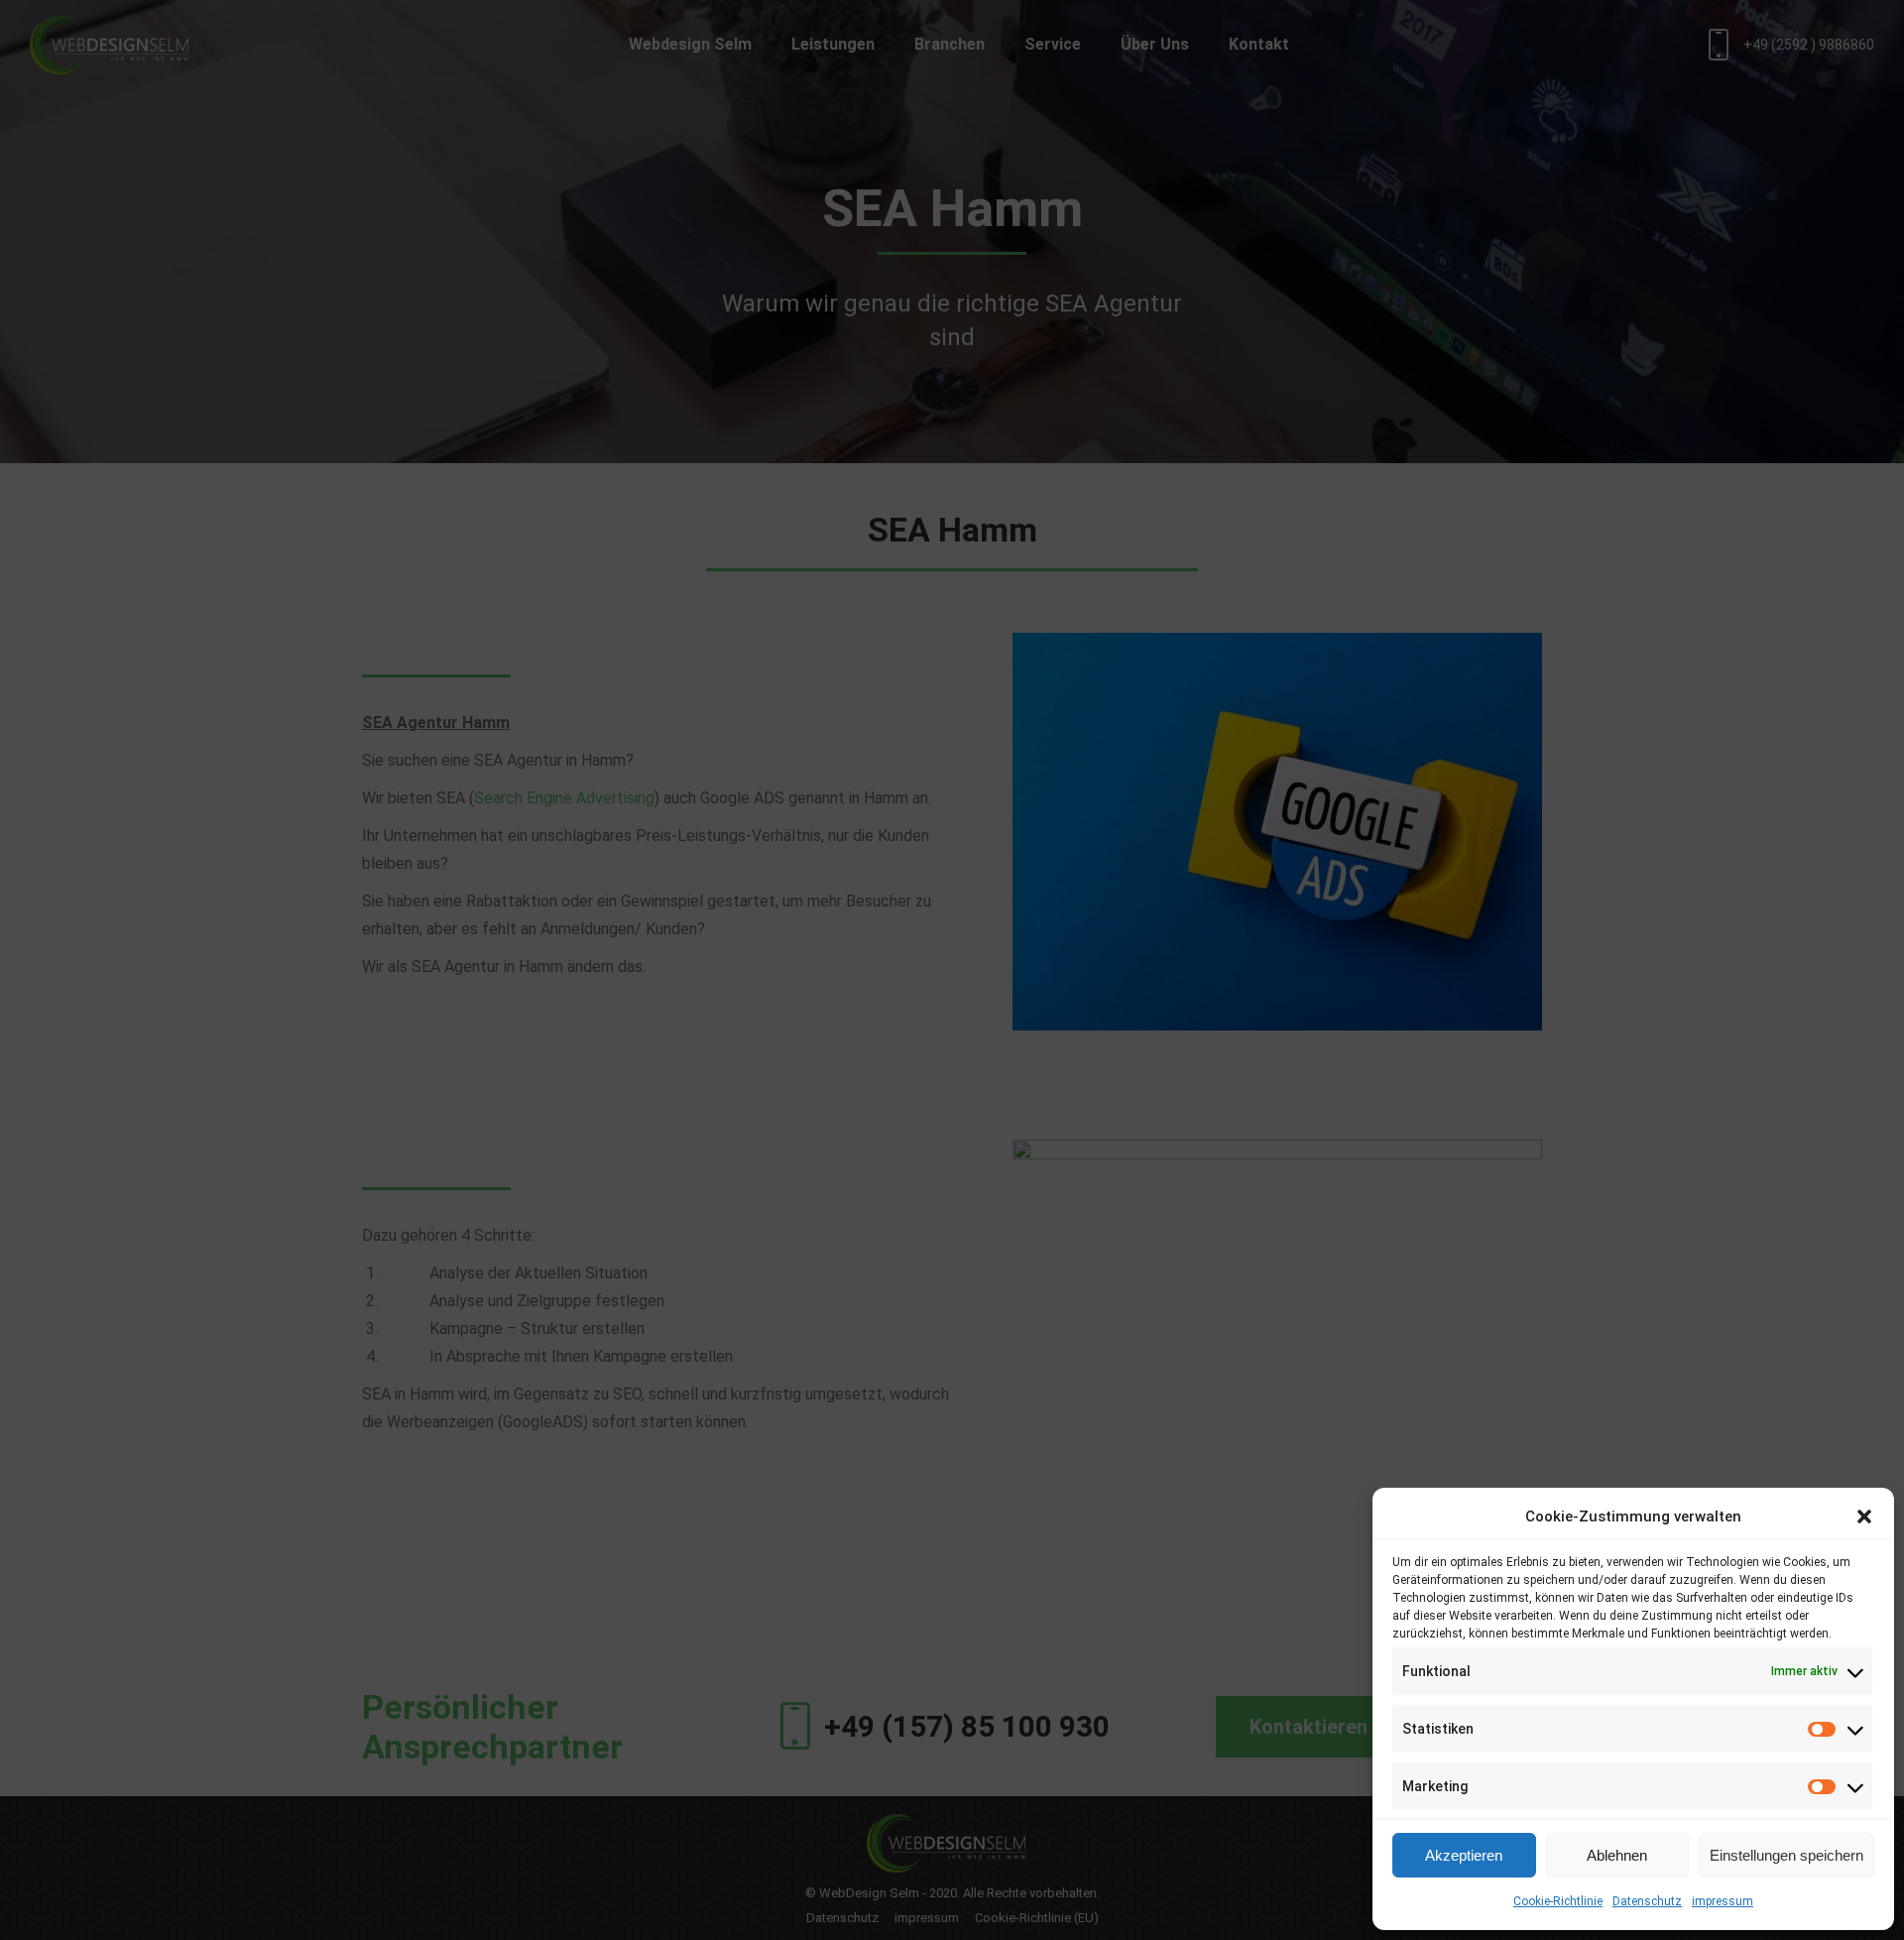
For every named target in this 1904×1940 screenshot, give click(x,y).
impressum (1723, 1901)
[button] (1864, 1516)
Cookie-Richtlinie (1558, 1901)
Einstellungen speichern (1786, 1855)
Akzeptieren (1464, 1855)
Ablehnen (1617, 1855)
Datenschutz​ (1647, 1901)
